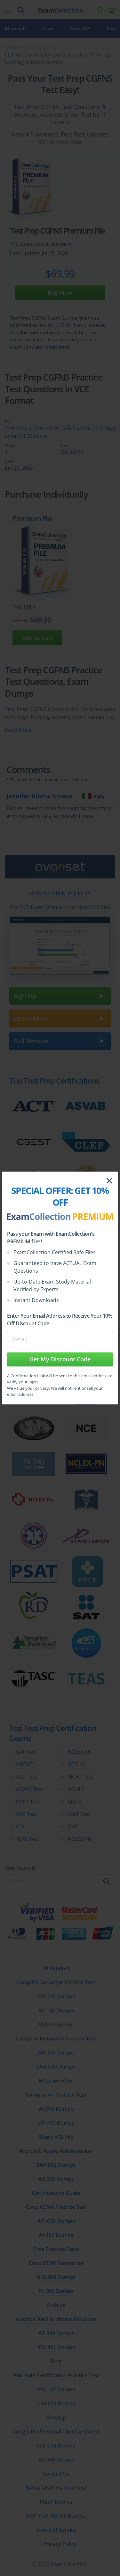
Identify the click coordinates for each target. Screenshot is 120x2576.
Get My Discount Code (60, 1359)
